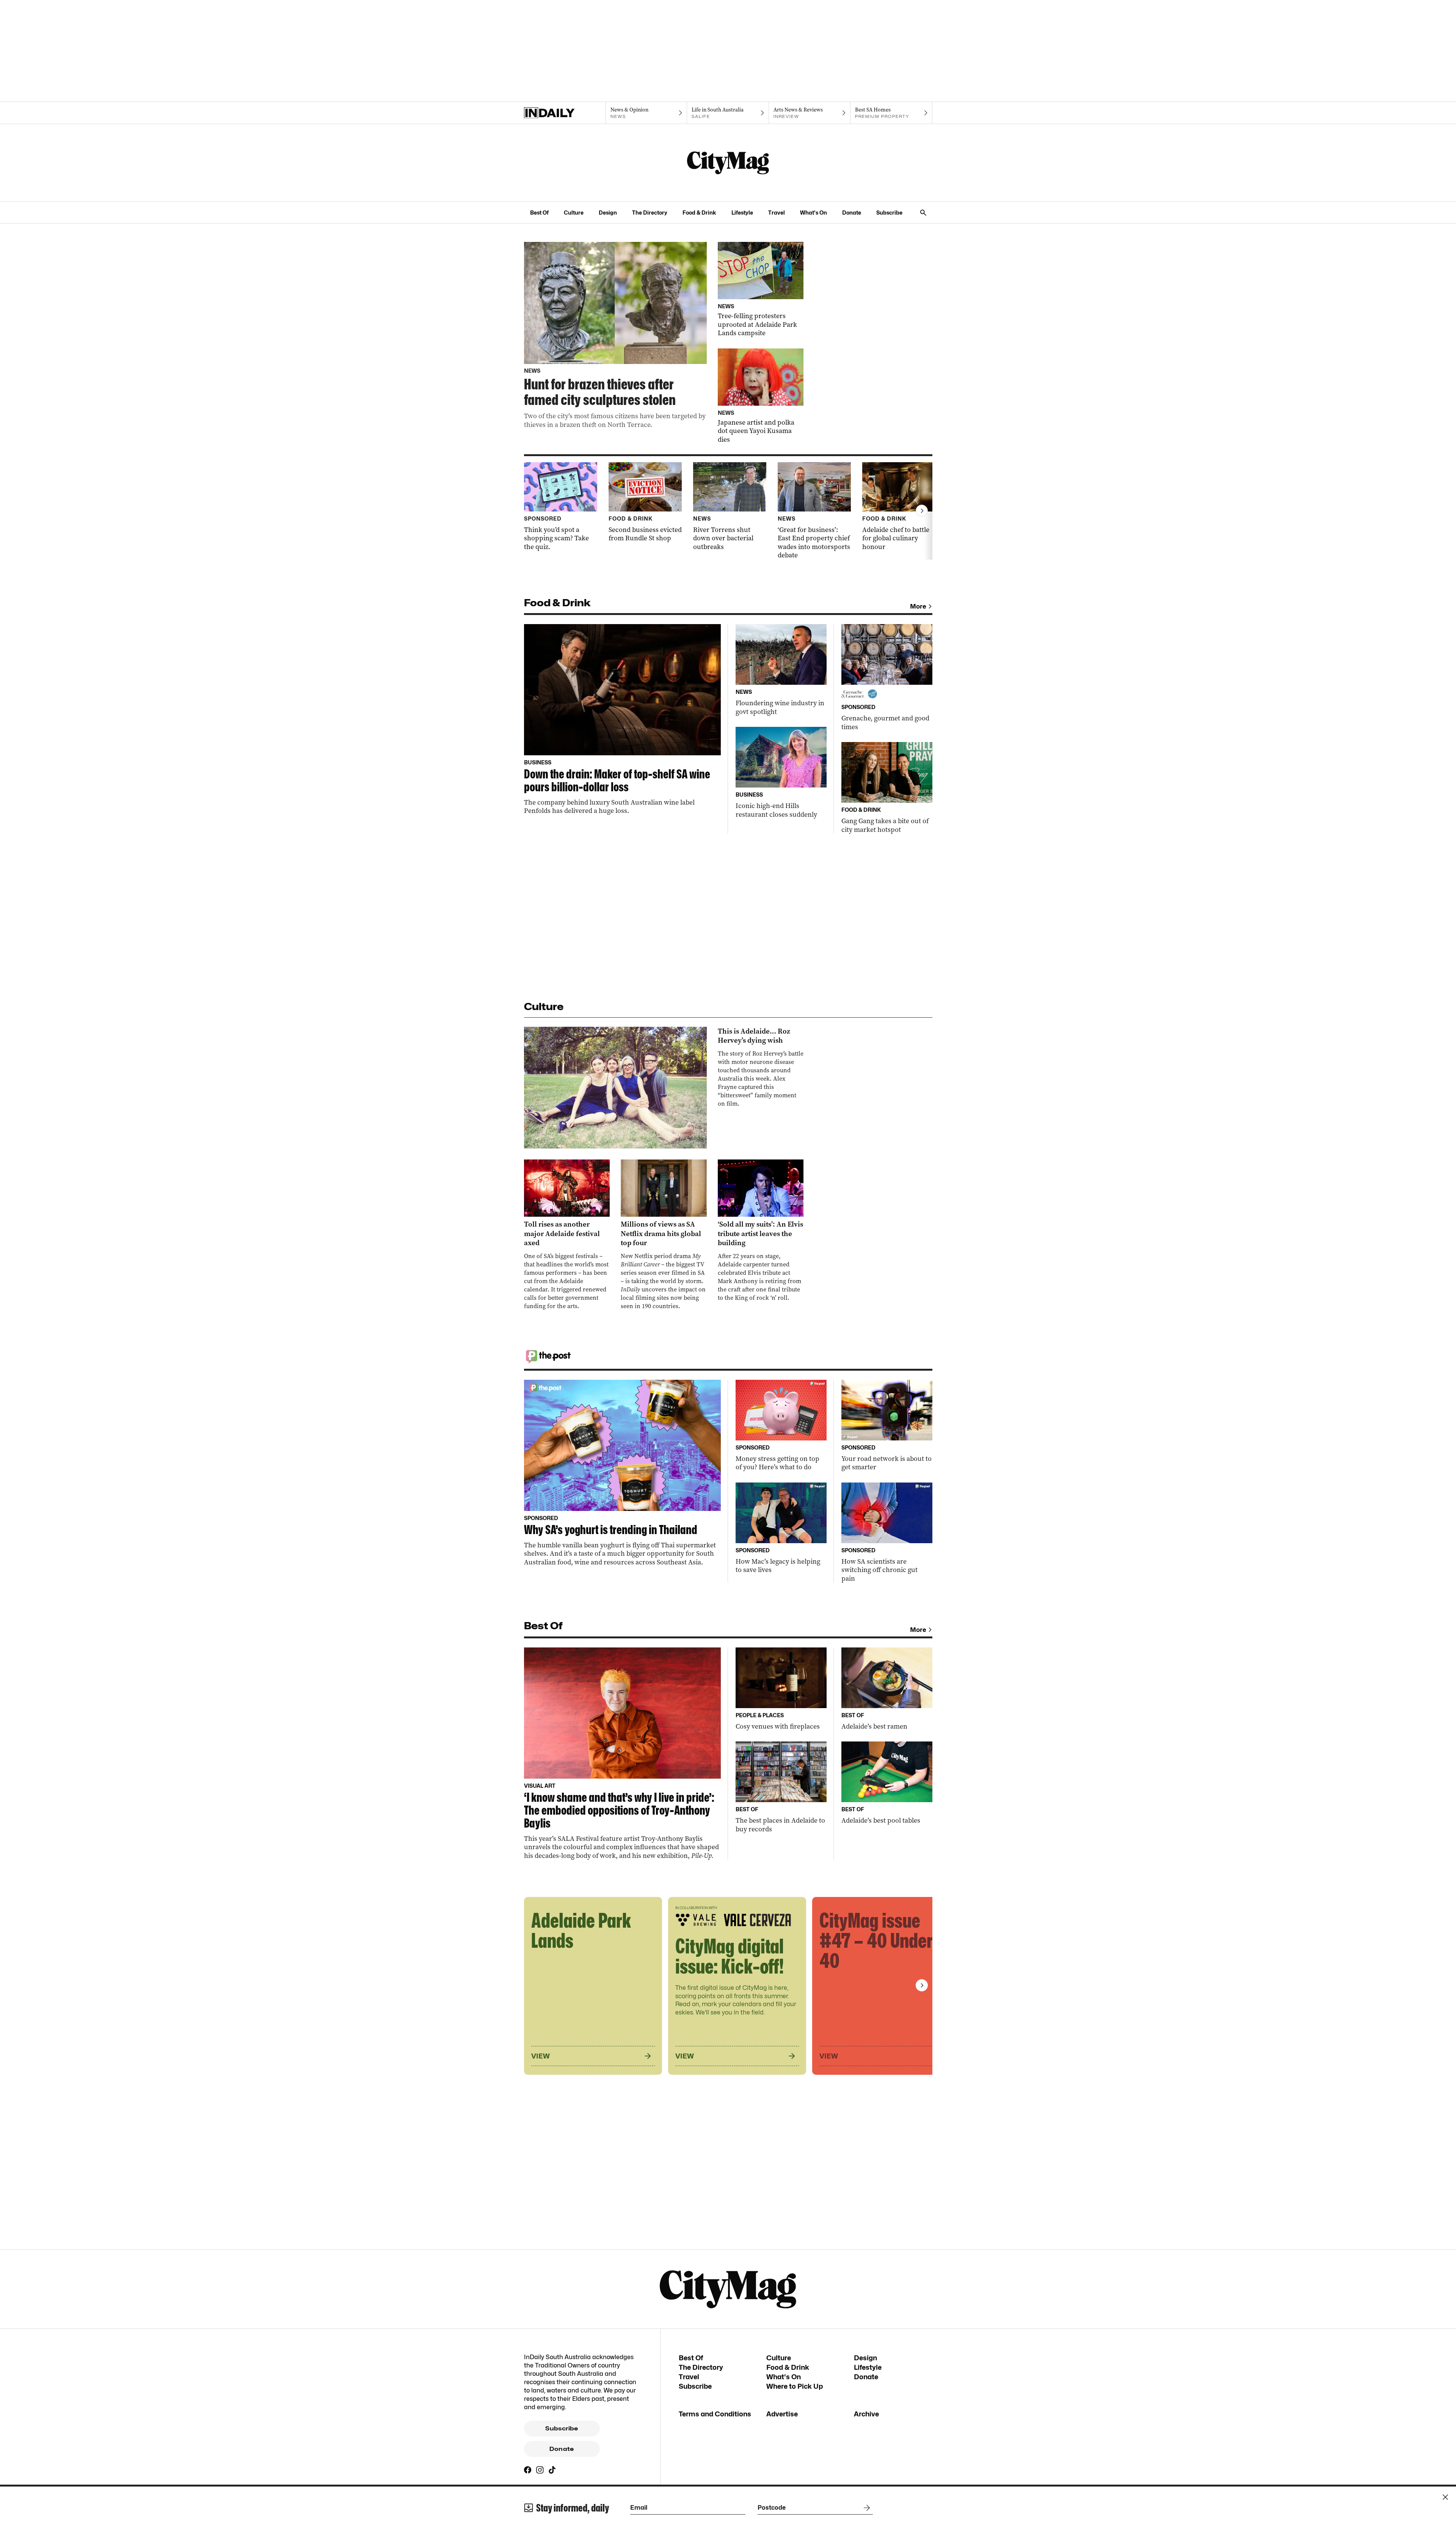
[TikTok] (552, 2470)
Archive (866, 2414)
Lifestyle (742, 213)
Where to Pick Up (795, 2386)
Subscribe (889, 213)
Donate (852, 213)
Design (608, 213)
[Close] (1445, 2497)
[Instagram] (540, 2470)
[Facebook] (528, 2470)
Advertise (782, 2414)
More (918, 606)
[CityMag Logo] (728, 163)
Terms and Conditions (715, 2414)
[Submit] (865, 2508)
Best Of (539, 213)
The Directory (650, 213)
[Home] (565, 113)
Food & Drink (699, 213)
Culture (574, 213)
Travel (777, 213)
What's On (814, 213)
